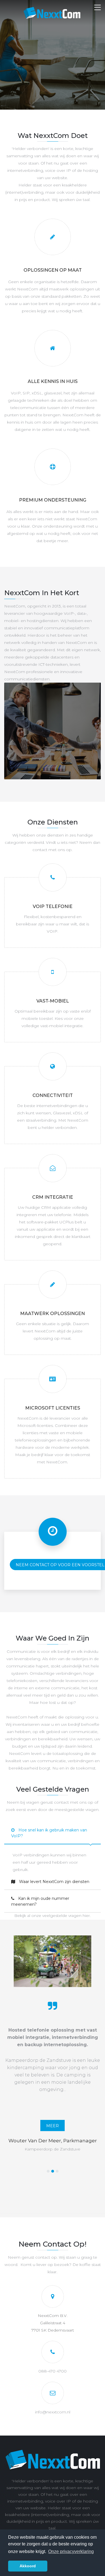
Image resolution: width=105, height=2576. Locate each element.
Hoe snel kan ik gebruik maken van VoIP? (49, 1833)
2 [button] (53, 2171)
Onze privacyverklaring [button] (71, 2551)
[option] (53, 2057)
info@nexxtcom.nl (53, 2412)
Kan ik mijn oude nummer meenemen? (40, 1901)
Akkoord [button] (28, 2566)
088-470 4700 (53, 2371)
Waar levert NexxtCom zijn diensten (54, 1882)
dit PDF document (52, 2105)
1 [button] (48, 2171)
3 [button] (57, 2171)
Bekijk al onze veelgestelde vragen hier (52, 1916)
